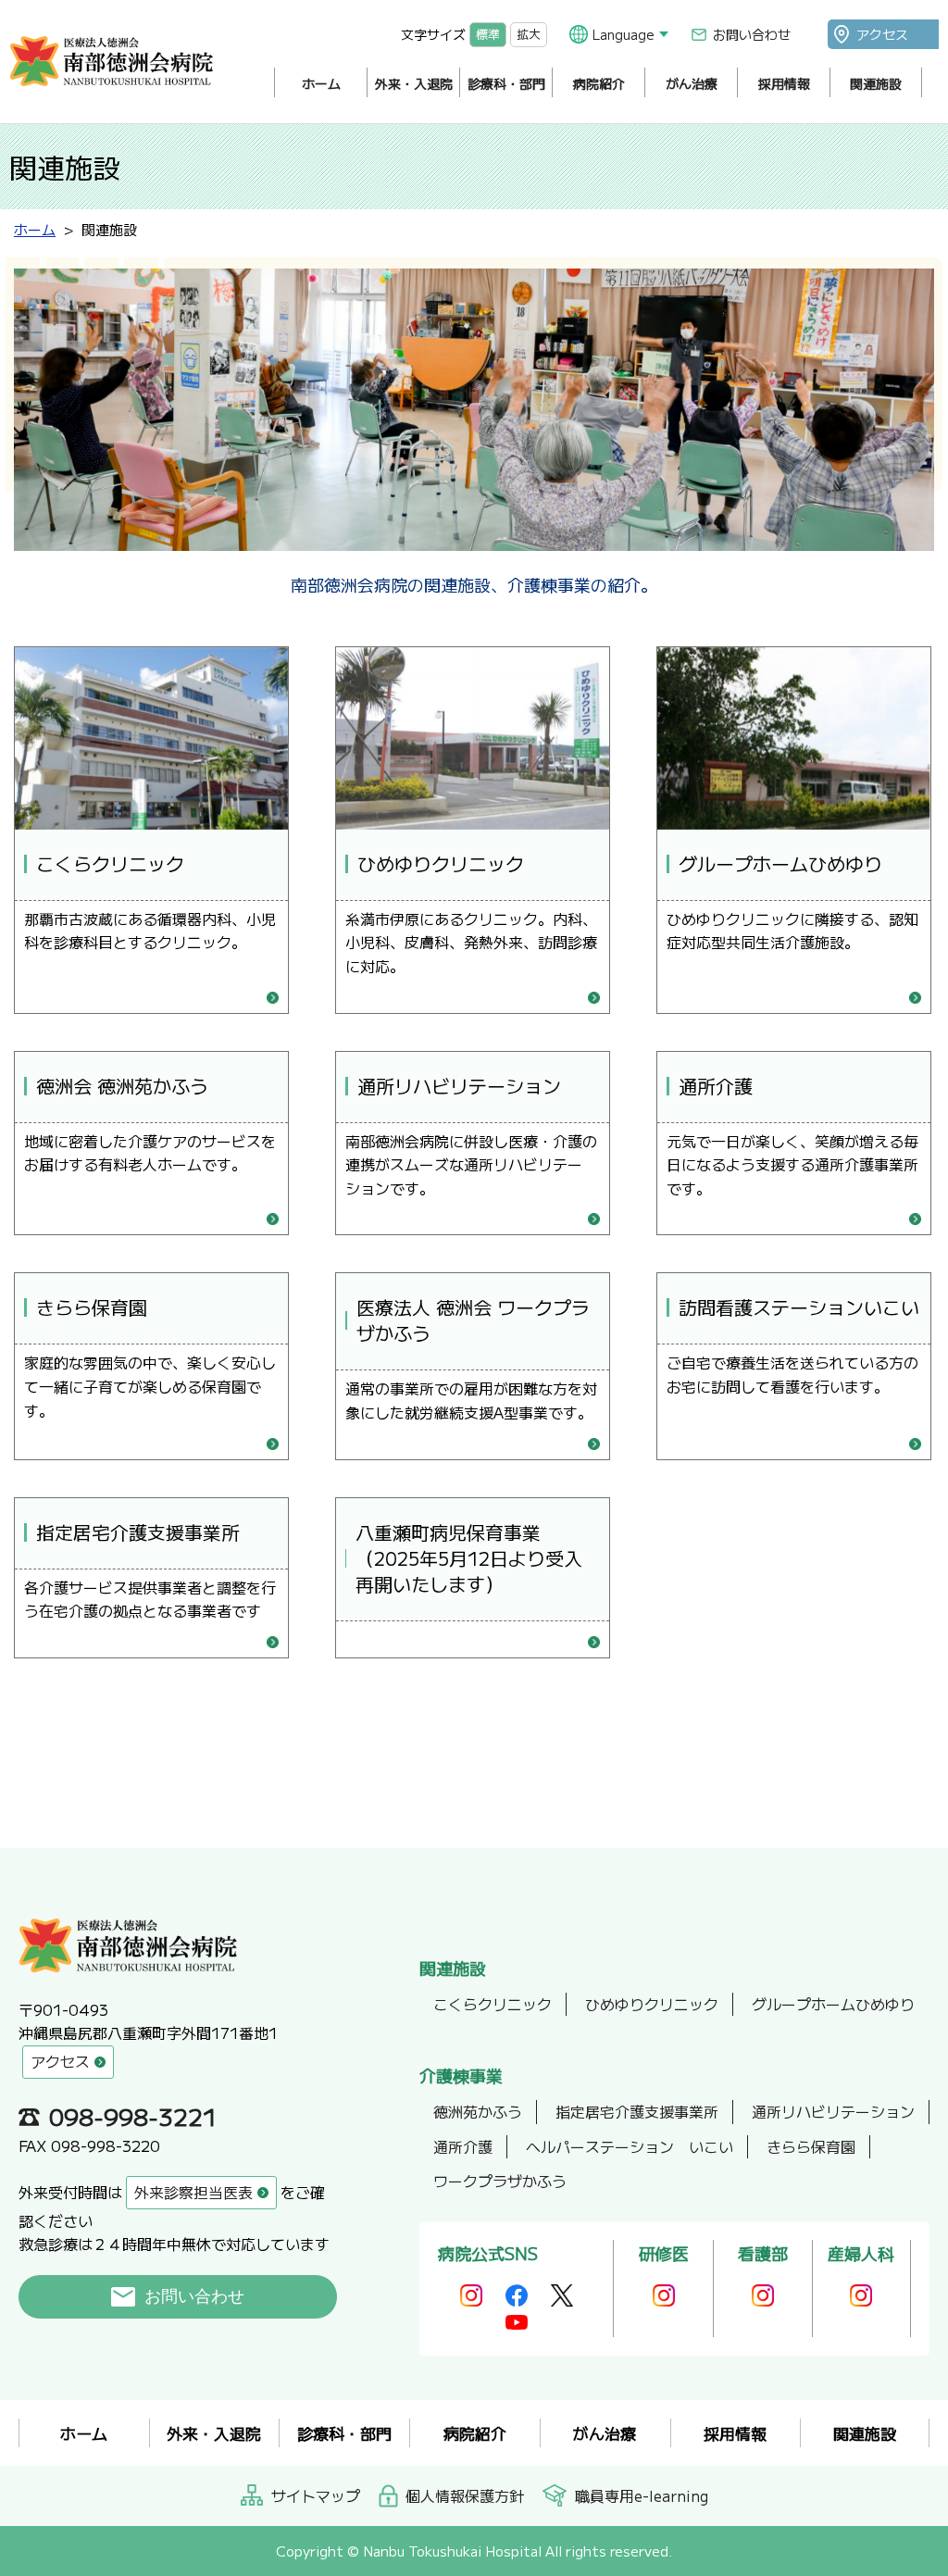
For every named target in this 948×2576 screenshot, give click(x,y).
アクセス (882, 34)
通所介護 (463, 2146)
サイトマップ (316, 2495)
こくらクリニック (493, 2004)
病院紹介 (599, 83)
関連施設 (876, 83)
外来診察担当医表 (193, 2192)
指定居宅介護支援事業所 (637, 2111)
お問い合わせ (752, 34)
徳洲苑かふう (478, 2111)
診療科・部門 (506, 83)
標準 (488, 34)
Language (624, 34)
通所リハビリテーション (833, 2111)
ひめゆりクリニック (652, 2004)
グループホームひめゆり (833, 2004)
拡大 (529, 34)
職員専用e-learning (642, 2495)
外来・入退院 (414, 83)
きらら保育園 (811, 2146)
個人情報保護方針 (465, 2495)
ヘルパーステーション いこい (630, 2146)
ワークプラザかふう (500, 2181)
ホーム (321, 83)
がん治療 (692, 83)
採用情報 (784, 83)
